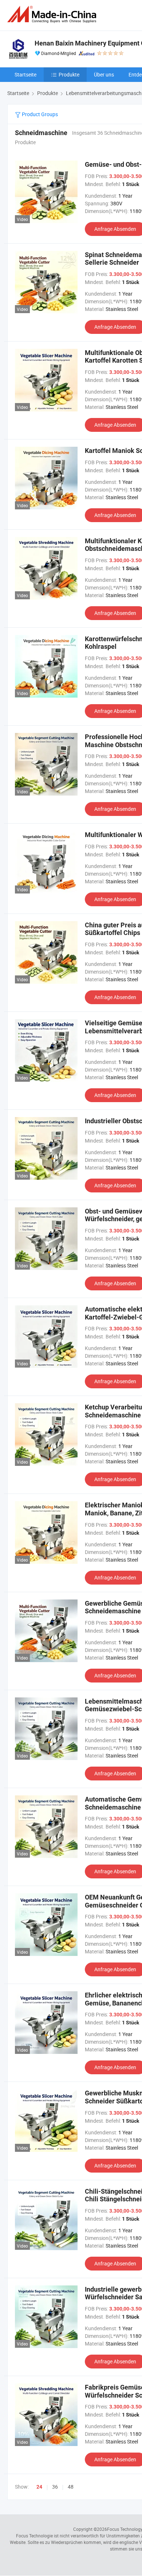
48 (71, 2487)
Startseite (25, 74)
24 (39, 2487)
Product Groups (39, 114)
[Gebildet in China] (53, 14)
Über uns (104, 74)
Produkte (69, 74)
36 (55, 2487)
